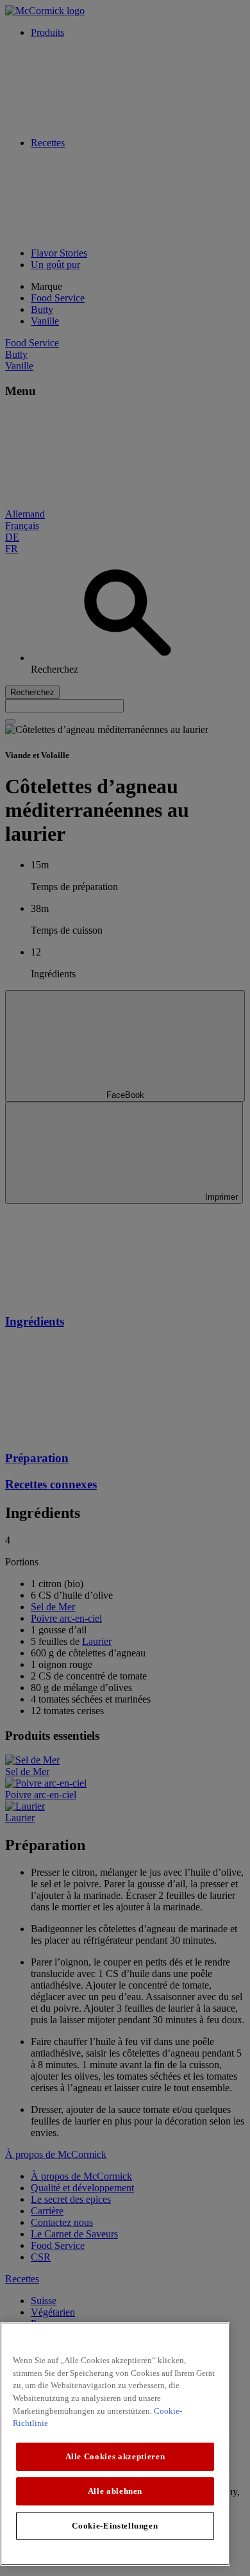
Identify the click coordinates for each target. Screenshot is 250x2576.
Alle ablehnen (115, 2491)
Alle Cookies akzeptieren (115, 2456)
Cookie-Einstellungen (115, 2526)
